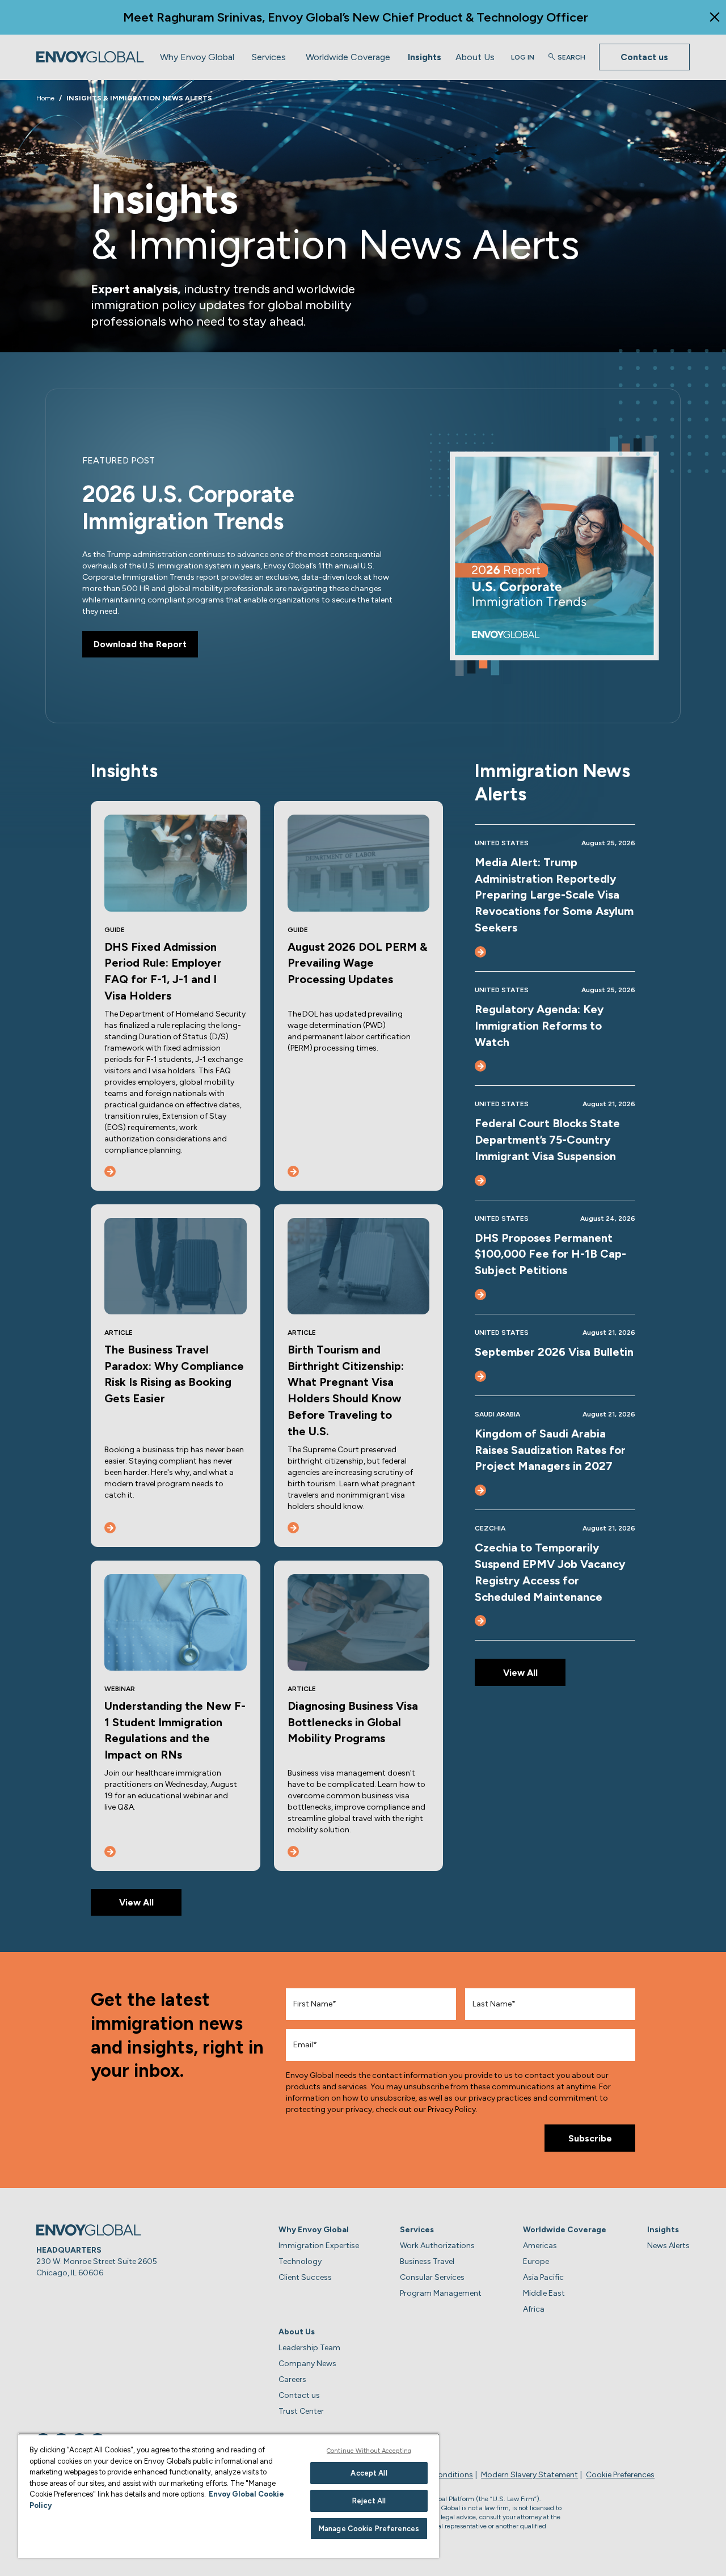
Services (269, 56)
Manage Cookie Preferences (369, 2529)
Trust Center (301, 2411)
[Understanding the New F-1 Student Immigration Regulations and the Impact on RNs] (110, 1852)
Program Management (441, 2293)
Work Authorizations (437, 2246)
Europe (536, 2261)
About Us (475, 56)
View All (136, 1902)
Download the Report (140, 644)
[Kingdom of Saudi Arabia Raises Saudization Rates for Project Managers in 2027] (480, 1490)
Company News (307, 2364)
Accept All (369, 2473)
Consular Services (432, 2277)
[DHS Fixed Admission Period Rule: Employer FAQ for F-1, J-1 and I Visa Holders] (110, 1171)
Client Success (305, 2277)
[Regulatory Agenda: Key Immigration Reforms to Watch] (480, 1066)
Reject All (369, 2501)
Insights (425, 56)
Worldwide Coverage (348, 56)
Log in (523, 57)
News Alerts (668, 2246)
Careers (292, 2379)
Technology (300, 2261)
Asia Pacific (543, 2277)
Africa (534, 2309)
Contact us (644, 57)
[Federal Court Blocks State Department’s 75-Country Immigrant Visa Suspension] (480, 1181)
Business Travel (427, 2261)
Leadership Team (309, 2348)
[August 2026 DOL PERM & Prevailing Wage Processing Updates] (293, 1171)
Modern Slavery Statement (529, 2475)
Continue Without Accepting (369, 2451)
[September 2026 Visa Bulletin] (480, 1376)
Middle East (544, 2293)
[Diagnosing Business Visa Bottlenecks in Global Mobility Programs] (293, 1852)
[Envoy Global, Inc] (90, 57)
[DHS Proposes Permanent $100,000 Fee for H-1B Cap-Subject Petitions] (480, 1295)
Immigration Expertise (319, 2246)
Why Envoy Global (197, 56)
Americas (540, 2246)
